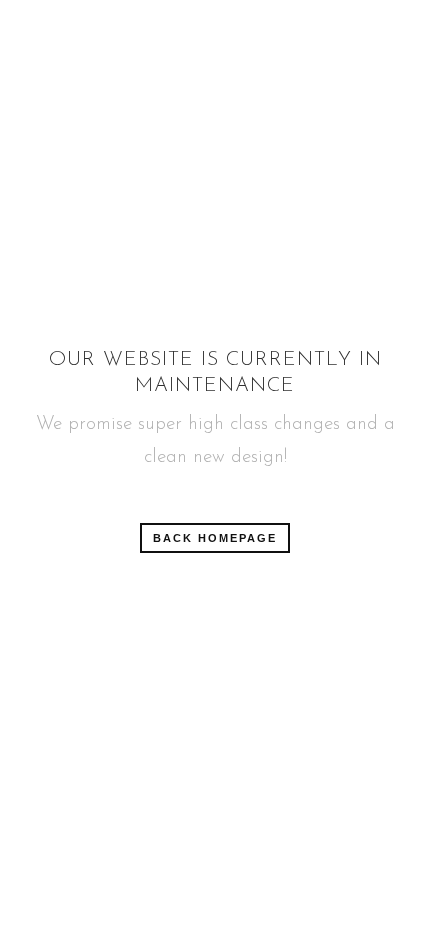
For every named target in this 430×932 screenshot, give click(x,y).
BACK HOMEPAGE (215, 538)
